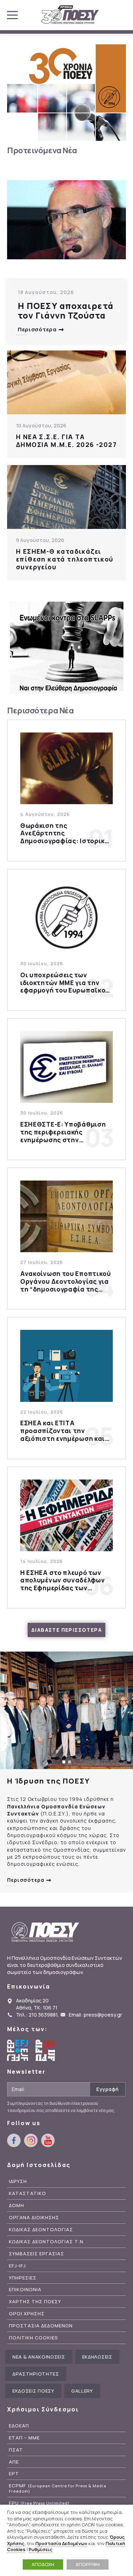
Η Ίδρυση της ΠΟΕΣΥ (48, 1781)
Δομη (16, 2205)
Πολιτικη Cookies (34, 2338)
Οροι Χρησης (27, 2314)
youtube (48, 2140)
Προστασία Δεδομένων (61, 2543)
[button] (64, 1762)
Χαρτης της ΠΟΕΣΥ (35, 2302)
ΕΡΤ (14, 2474)
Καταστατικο (27, 2193)
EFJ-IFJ (17, 2266)
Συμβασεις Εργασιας (37, 2254)
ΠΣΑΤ (16, 2450)
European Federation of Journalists (18, 2050)
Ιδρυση (18, 2181)
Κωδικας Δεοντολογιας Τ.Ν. (47, 2242)
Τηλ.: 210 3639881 (37, 2015)
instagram (31, 2140)
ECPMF (58, 2488)
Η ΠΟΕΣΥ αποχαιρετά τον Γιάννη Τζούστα (66, 311)
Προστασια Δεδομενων (41, 2326)
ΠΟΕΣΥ (70, 15)
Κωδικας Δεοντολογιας (41, 2230)
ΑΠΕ (14, 2462)
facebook (14, 2140)
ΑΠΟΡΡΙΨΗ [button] (88, 2564)
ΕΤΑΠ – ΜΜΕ (24, 2438)
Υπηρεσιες (23, 2278)
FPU (39, 2503)
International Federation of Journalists (46, 2050)
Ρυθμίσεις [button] (41, 2549)
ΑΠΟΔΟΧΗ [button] (43, 2564)
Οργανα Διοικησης (34, 2218)
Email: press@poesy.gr (95, 2015)
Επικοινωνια (25, 2290)
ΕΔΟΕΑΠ (19, 2426)
